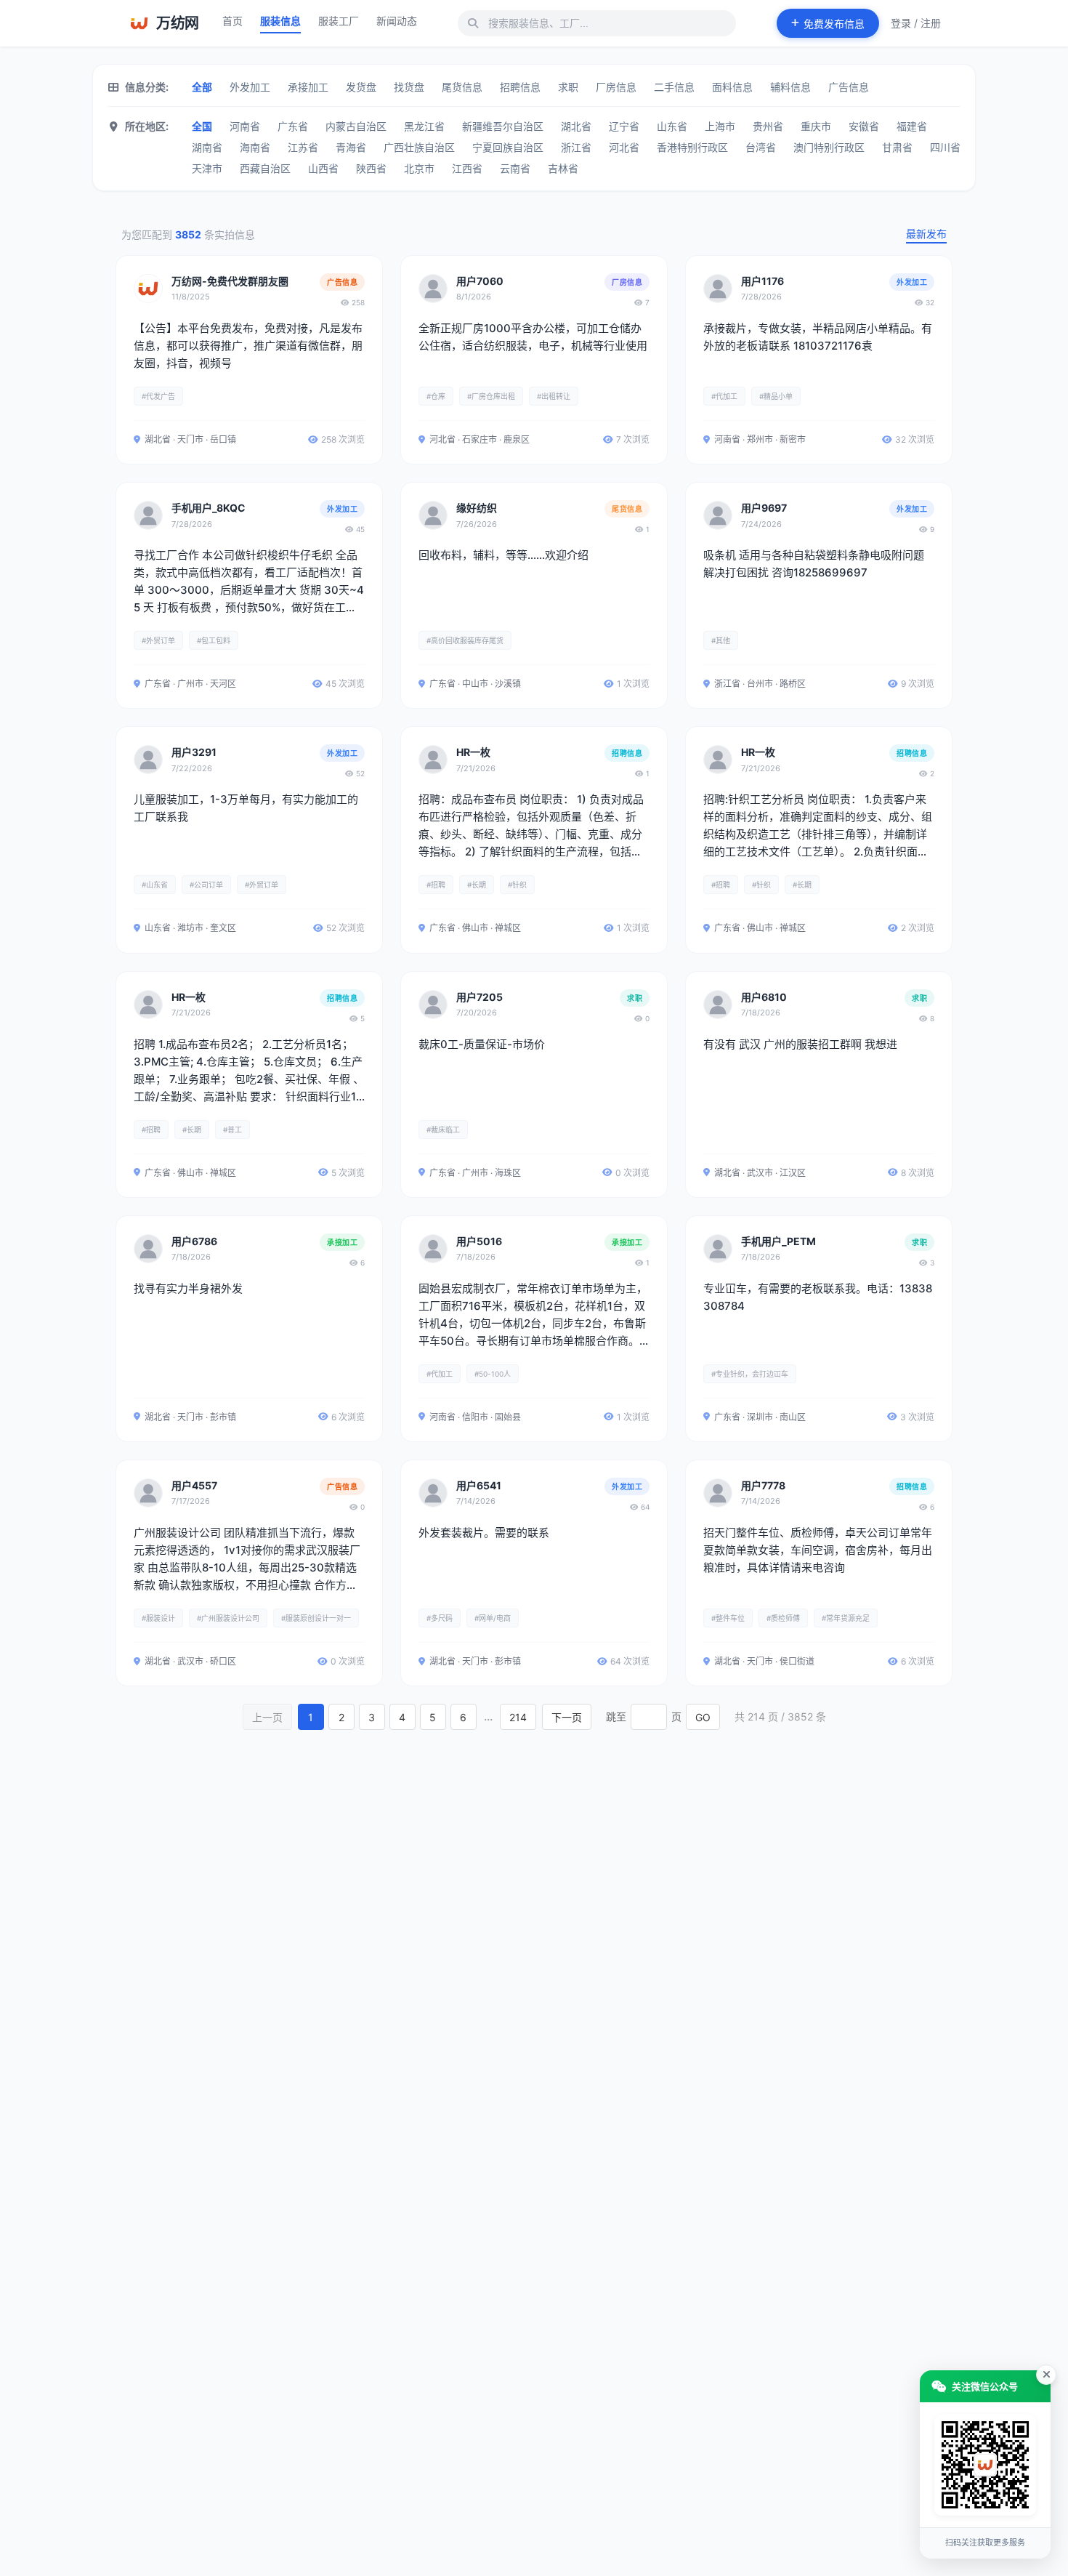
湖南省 (207, 147)
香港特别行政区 (692, 147)
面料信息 (732, 87)
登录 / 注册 (916, 23)
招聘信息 (520, 87)
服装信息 (280, 21)
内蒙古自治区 (356, 126)
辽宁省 (624, 126)
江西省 (467, 168)
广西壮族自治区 (419, 147)
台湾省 (761, 147)
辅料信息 (790, 87)
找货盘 (409, 87)
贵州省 (768, 126)
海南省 (255, 147)
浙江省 (576, 147)
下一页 (567, 1717)
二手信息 (674, 87)
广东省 (293, 126)
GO (703, 1717)
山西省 (323, 168)
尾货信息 (462, 87)
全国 (202, 126)
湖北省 (576, 126)
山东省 (672, 126)
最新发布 (926, 234)
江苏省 (303, 147)
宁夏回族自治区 (508, 147)
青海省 (351, 147)
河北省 (624, 147)
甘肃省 (897, 147)
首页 (232, 21)
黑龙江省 (424, 126)
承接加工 (308, 87)
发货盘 (361, 87)
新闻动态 (397, 21)
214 (518, 1717)
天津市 (207, 168)
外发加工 (250, 87)
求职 (568, 87)
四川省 (945, 147)
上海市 (720, 126)
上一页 (267, 1717)
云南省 (515, 168)
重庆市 (816, 126)
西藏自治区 (265, 168)
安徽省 (864, 126)
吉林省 (563, 168)
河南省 (245, 126)
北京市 (419, 168)
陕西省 (371, 168)
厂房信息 (616, 87)
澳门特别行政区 (829, 147)
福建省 (912, 126)
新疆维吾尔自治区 (503, 126)
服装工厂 (339, 21)
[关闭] (1046, 2375)
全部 (202, 87)
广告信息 (849, 87)
